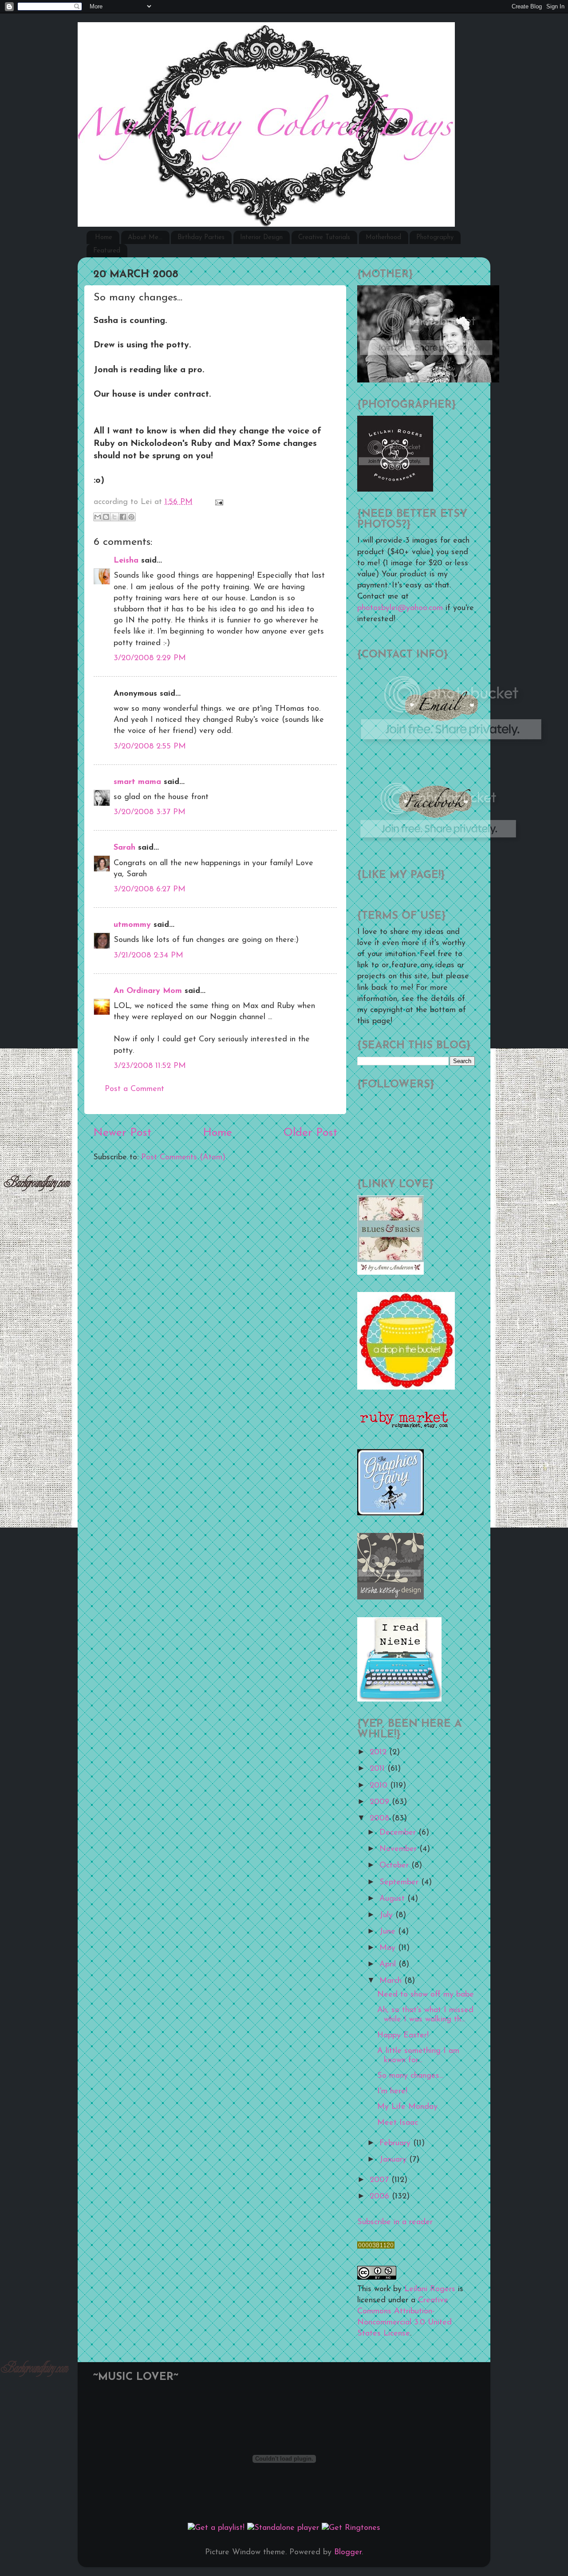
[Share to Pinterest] (131, 517)
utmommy (132, 925)
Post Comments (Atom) (183, 1158)
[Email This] (98, 517)
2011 (379, 1769)
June (389, 1932)
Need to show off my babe (426, 1995)
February (396, 2143)
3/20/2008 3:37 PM (150, 812)
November (399, 1849)
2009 (381, 1802)
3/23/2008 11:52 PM (150, 1066)
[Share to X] (114, 517)
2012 (379, 1753)
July (387, 1915)
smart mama (137, 782)
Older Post (310, 1133)
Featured (107, 251)
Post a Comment (134, 1089)
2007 (381, 2180)
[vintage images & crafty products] (390, 1514)
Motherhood (383, 238)
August (393, 1899)
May (389, 1948)
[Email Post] (217, 502)
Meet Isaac (398, 2123)
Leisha (126, 561)
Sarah (124, 848)
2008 (381, 1819)
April (389, 1965)
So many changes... (410, 2076)
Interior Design (261, 238)
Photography (435, 238)
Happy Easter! (403, 2036)
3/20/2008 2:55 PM (150, 747)
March (392, 1981)
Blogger (348, 2552)
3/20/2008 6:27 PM (150, 890)
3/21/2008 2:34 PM (148, 956)
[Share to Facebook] (123, 517)
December (399, 1833)
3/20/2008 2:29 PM (150, 658)
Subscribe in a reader (395, 2222)
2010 (380, 1786)
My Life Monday (407, 2107)
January (394, 2160)
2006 (381, 2197)
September (400, 1883)
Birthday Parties (201, 238)
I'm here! (392, 2092)
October (395, 1866)
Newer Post (122, 1133)
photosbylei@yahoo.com (400, 608)
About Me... (145, 238)
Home (104, 238)
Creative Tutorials (324, 238)
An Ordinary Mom (148, 991)
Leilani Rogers (430, 2289)
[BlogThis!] (106, 517)
